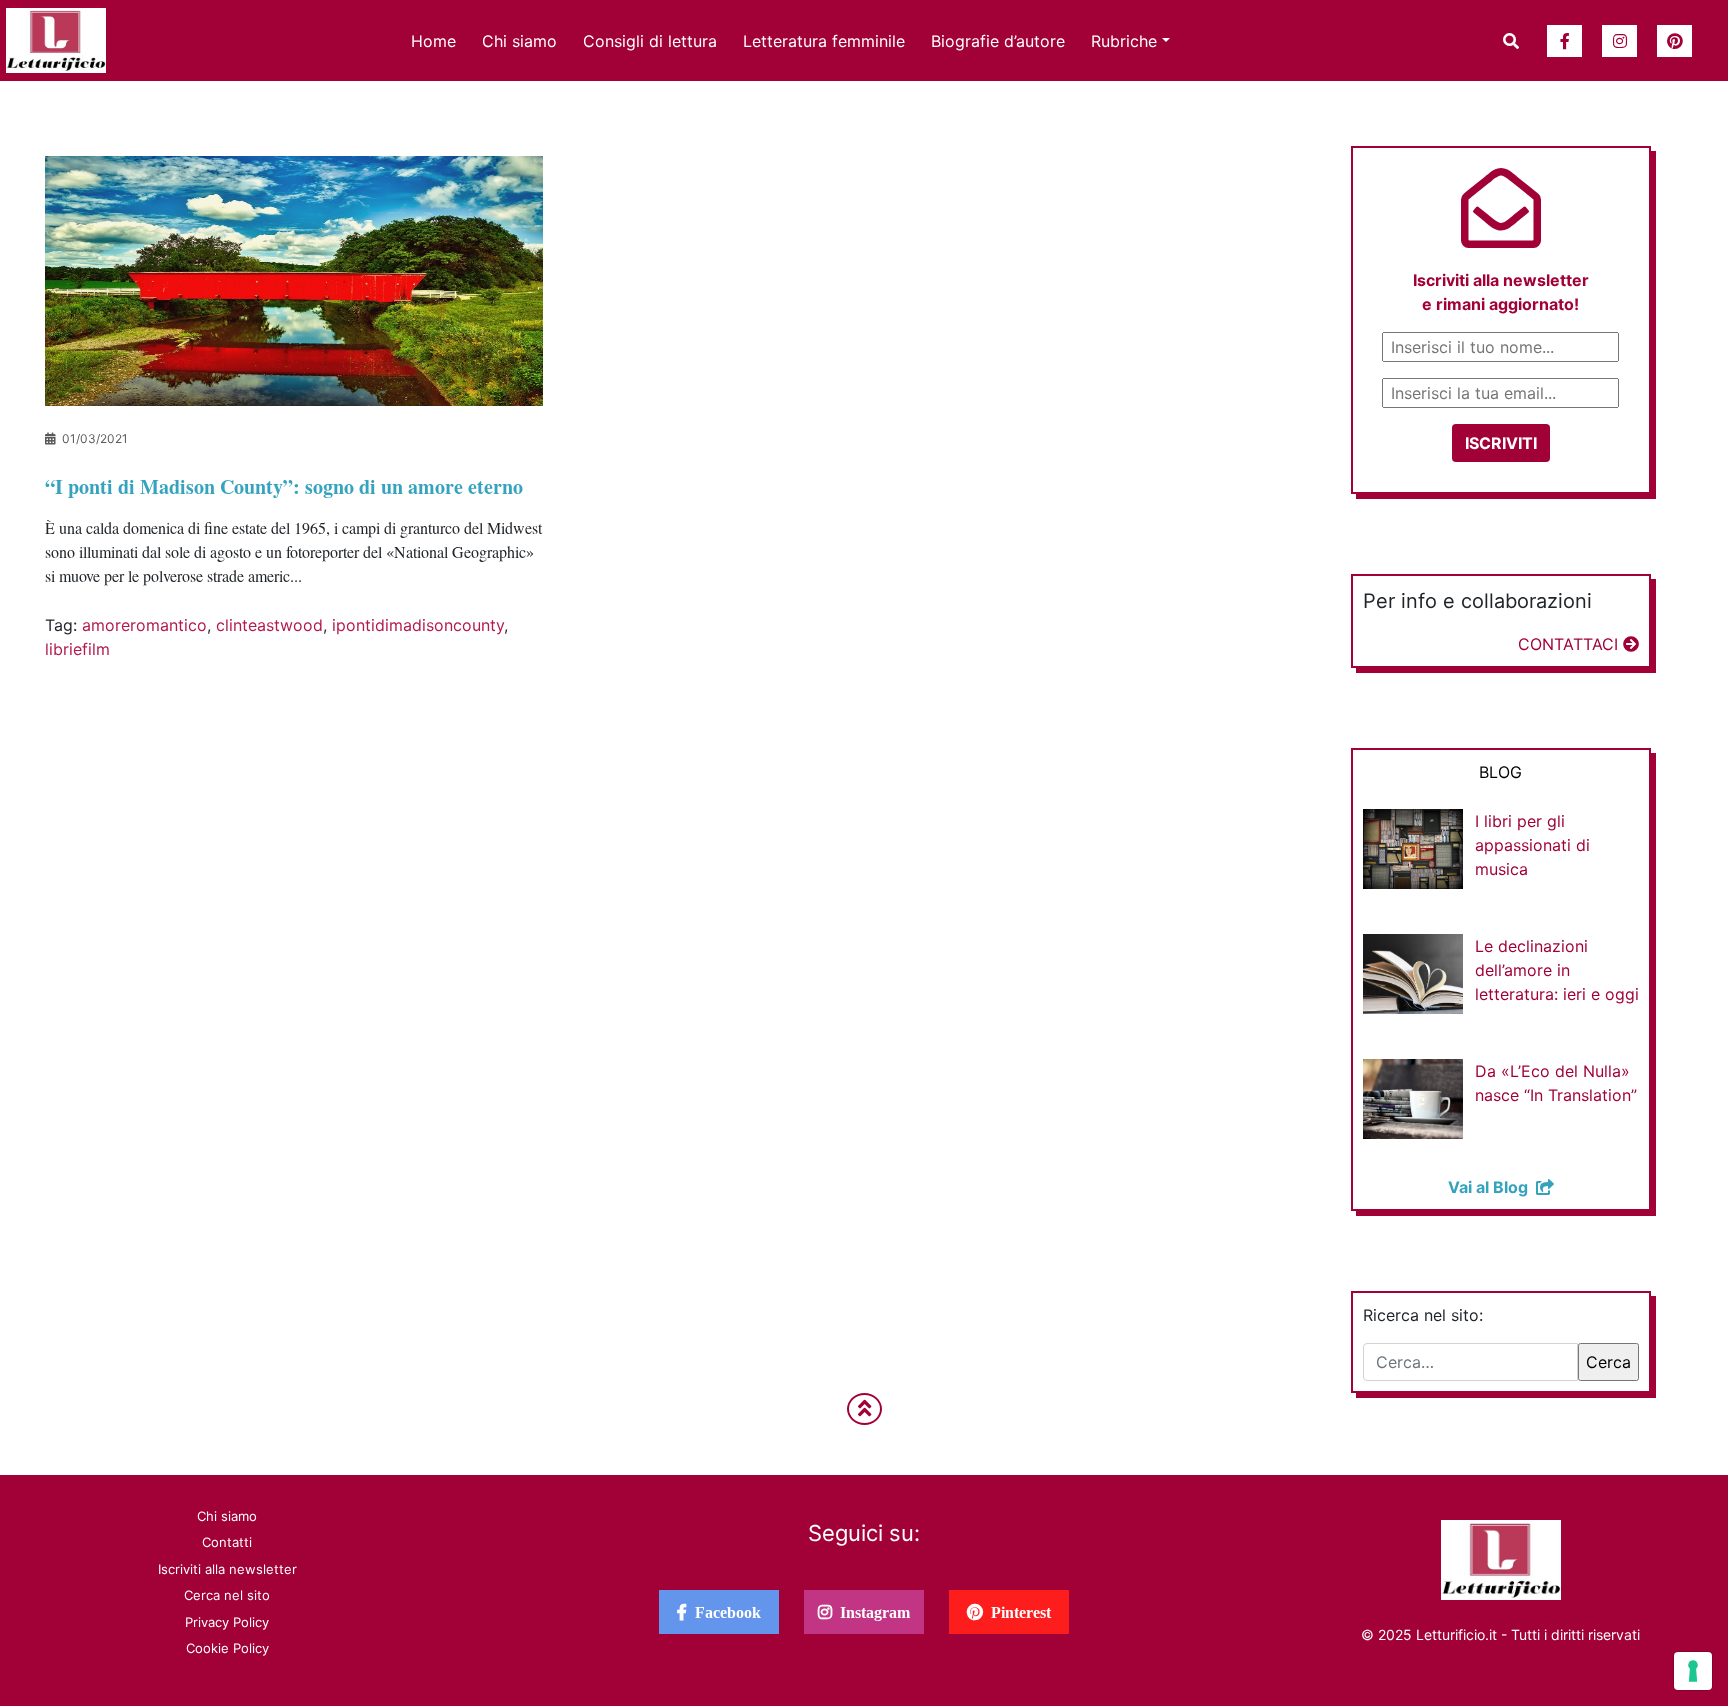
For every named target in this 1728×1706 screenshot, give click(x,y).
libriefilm (77, 649)
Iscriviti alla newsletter (227, 1569)
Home (433, 41)
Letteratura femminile (824, 41)
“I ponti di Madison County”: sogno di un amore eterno (284, 486)
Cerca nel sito (227, 1595)
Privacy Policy (227, 1622)
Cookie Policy (227, 1648)
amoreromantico (144, 625)
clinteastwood (269, 625)
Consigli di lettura (650, 41)
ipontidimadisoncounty (418, 625)
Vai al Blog (1492, 1187)
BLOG (1500, 772)
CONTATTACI (1570, 644)
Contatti (227, 1542)
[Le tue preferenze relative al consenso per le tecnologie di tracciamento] (1693, 1671)
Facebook (724, 1612)
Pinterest (1017, 1612)
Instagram (871, 1612)
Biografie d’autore (998, 41)
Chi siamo (519, 41)
